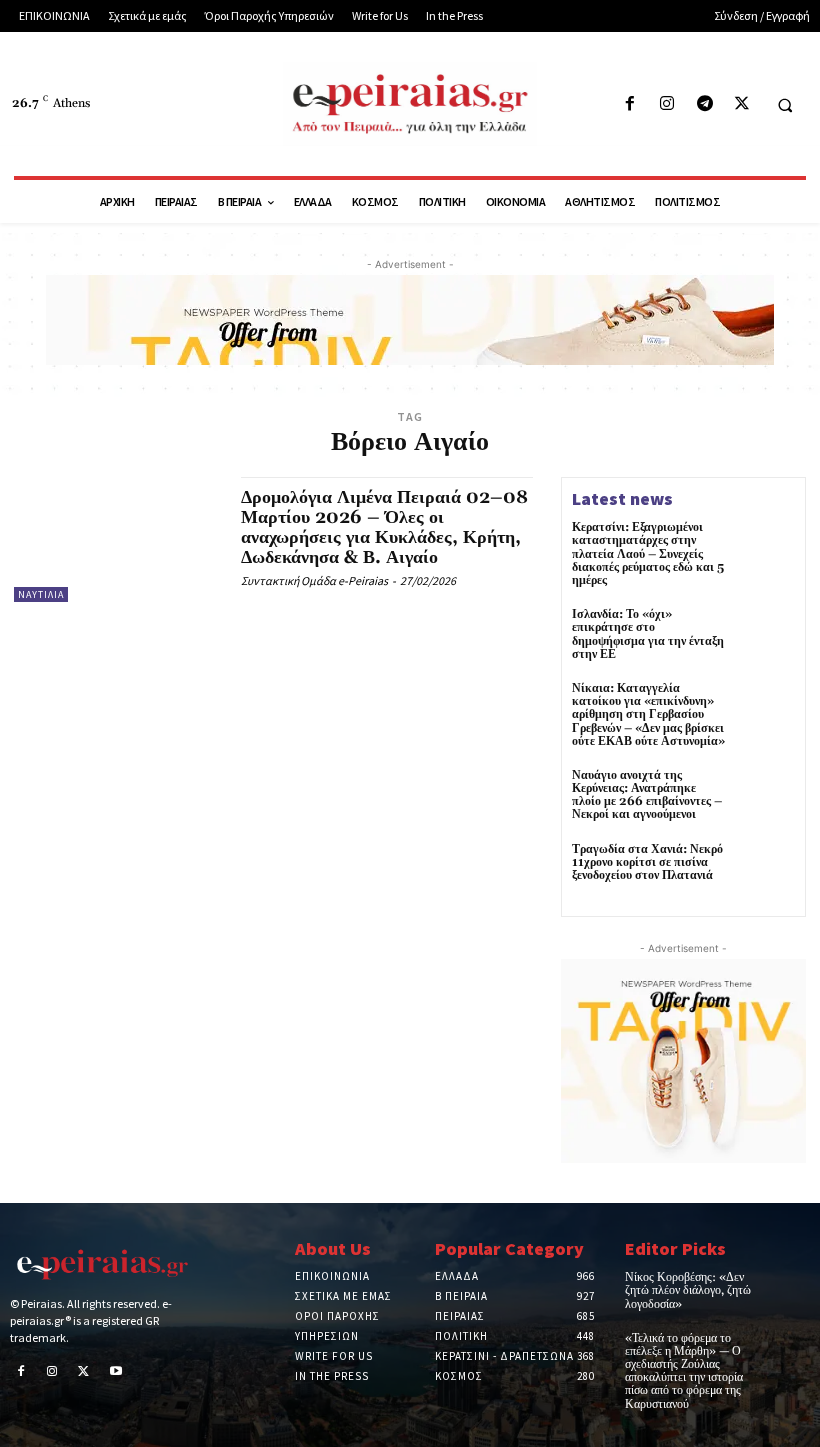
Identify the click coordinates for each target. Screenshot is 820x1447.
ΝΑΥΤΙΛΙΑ (41, 594)
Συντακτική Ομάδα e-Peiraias (314, 580)
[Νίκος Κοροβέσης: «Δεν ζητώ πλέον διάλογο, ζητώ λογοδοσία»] (791, 1285)
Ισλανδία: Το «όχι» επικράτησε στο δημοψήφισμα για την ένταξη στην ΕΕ (648, 634)
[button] (785, 105)
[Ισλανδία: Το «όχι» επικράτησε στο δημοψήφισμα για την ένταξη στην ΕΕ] (766, 637)
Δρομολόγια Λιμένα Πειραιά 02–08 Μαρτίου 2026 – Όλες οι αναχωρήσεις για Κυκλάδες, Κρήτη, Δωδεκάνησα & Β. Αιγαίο (384, 527)
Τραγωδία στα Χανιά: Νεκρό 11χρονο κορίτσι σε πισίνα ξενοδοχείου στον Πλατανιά (647, 862)
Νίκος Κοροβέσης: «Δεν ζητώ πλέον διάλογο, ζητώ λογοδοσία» (688, 1290)
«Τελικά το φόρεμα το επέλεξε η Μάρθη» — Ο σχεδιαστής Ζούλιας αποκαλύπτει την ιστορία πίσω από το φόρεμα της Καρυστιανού (684, 1371)
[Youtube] (116, 1373)
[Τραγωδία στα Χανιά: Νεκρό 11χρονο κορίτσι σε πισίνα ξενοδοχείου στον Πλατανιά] (766, 872)
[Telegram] (704, 104)
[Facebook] (630, 104)
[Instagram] (667, 104)
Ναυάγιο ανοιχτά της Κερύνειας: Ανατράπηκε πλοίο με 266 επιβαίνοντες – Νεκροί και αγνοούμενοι (647, 795)
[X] (741, 104)
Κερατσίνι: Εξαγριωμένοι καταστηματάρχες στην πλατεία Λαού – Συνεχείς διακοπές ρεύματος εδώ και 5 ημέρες (648, 554)
